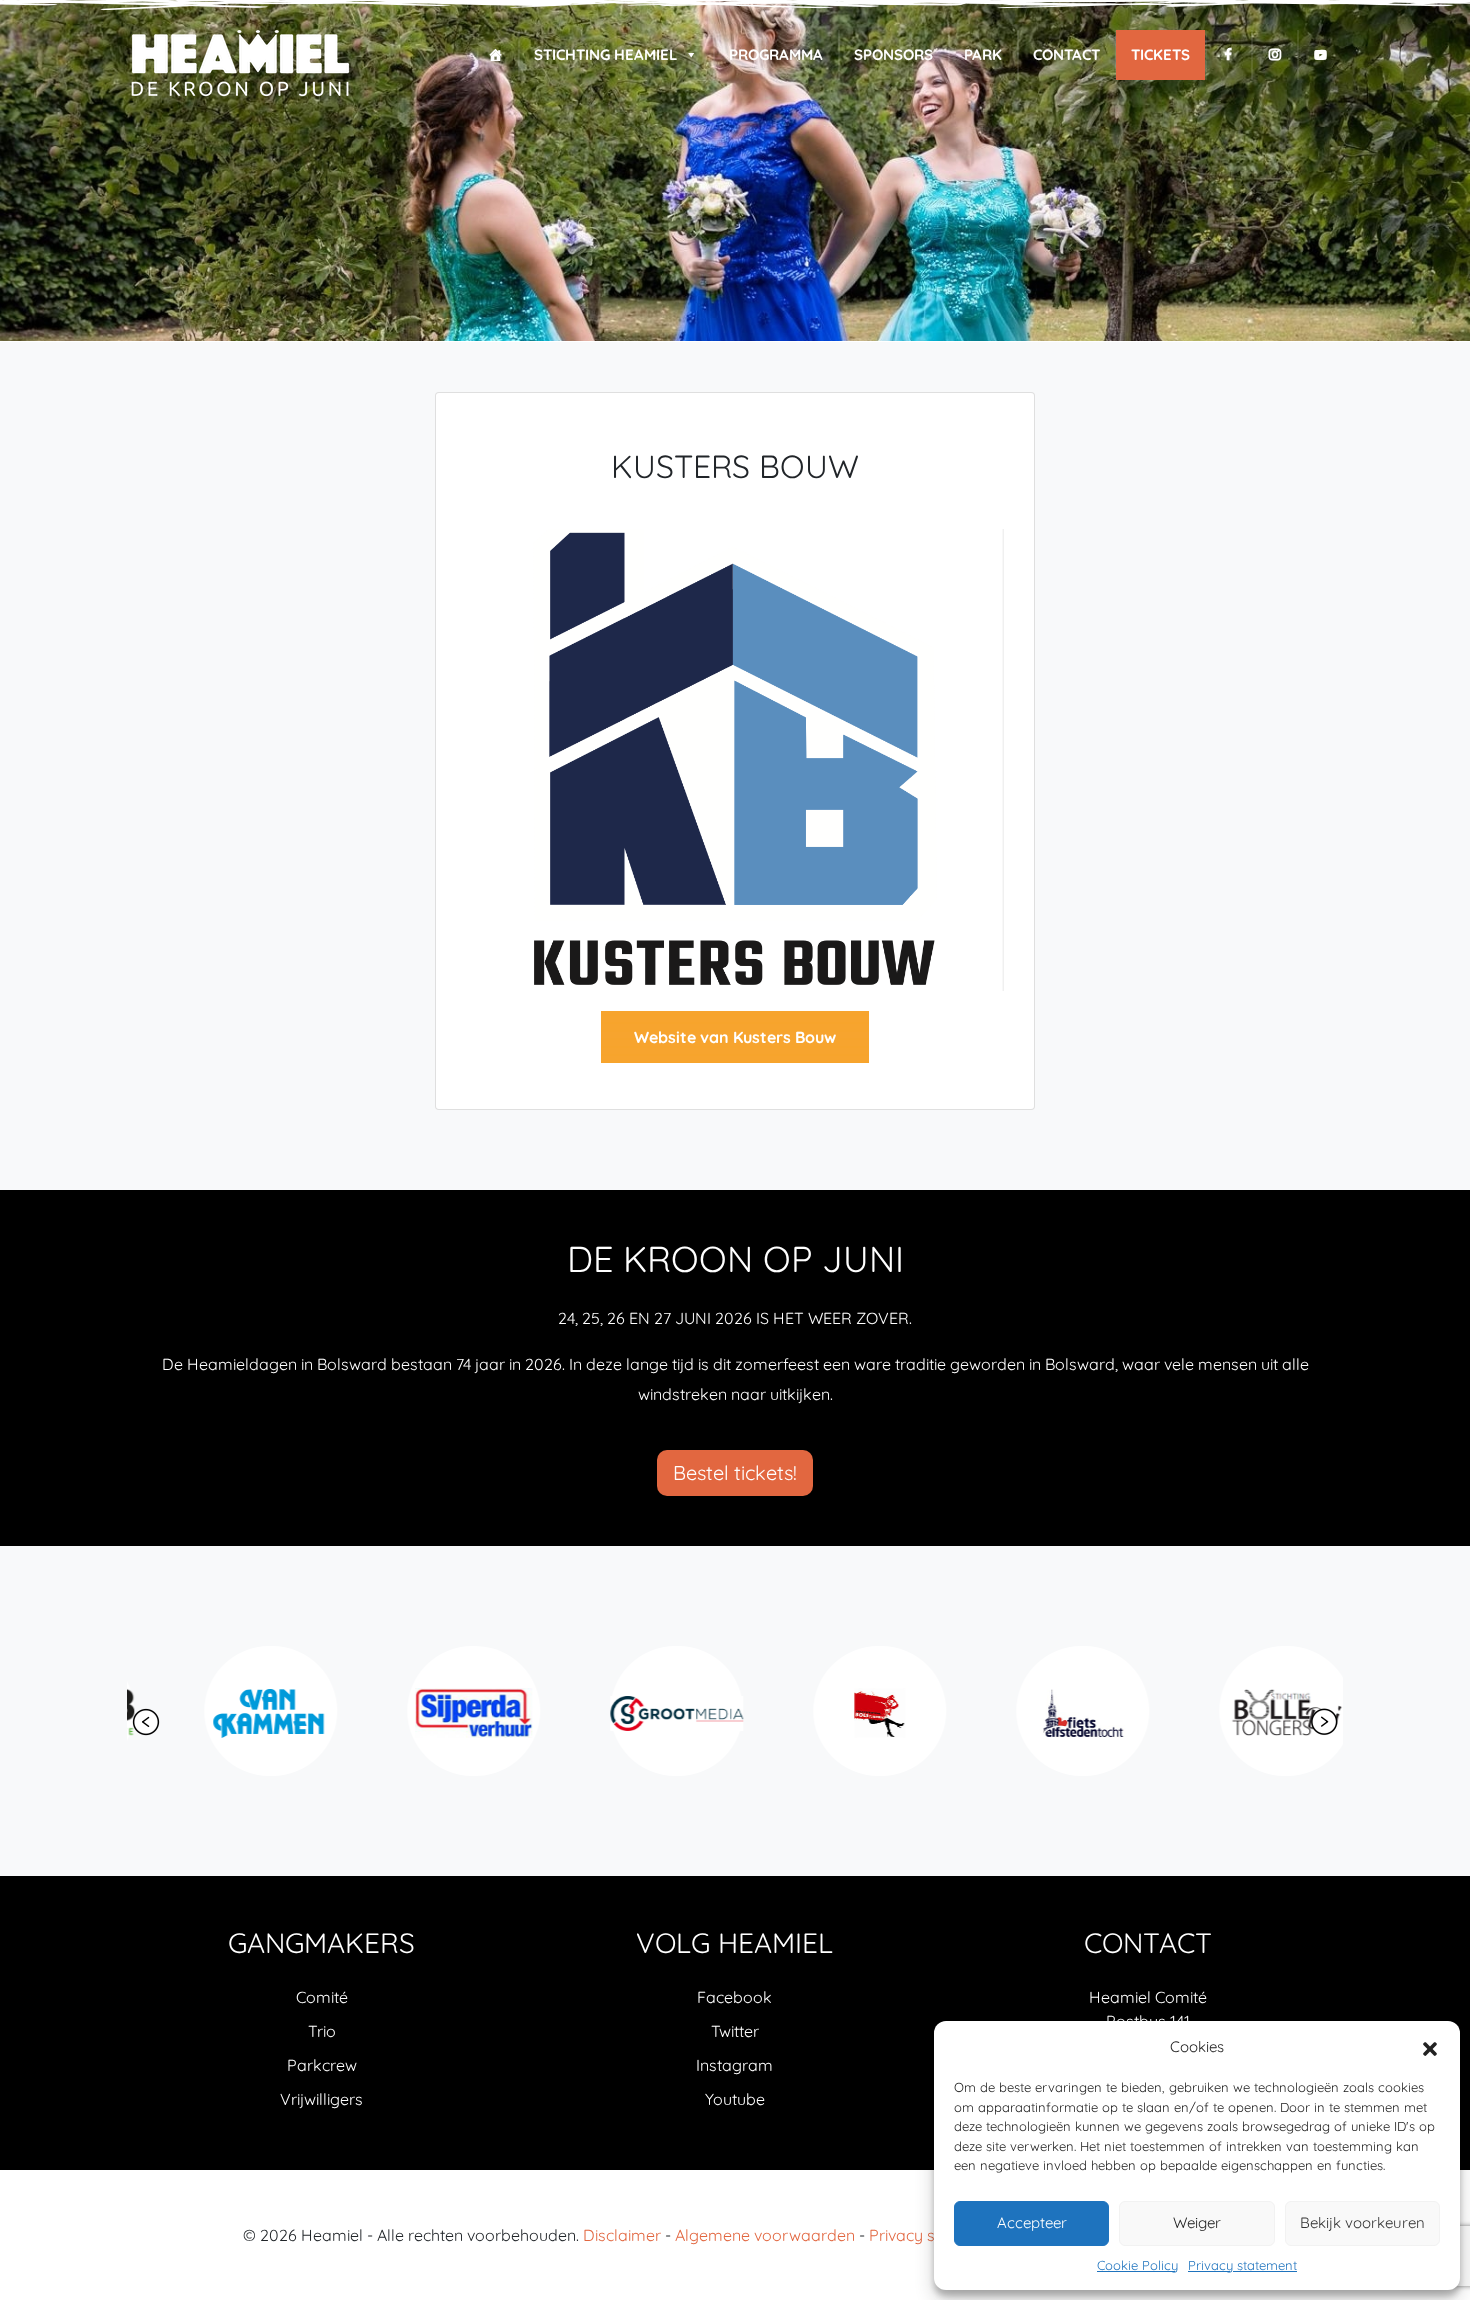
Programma (776, 54)
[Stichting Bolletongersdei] (1238, 1711)
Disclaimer (622, 2235)
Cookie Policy (1137, 2265)
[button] (1430, 2047)
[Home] (495, 55)
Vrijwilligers (321, 2099)
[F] (1228, 55)
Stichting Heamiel (605, 54)
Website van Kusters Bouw (735, 1037)
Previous (146, 1722)
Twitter (735, 2031)
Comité (322, 1997)
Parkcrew (322, 2065)
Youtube (735, 2099)
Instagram (734, 2065)
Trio (322, 2031)
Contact (1066, 54)
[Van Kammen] (223, 1711)
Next (1324, 1722)
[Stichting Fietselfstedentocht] (1035, 1711)
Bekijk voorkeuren (1362, 2222)
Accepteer (1032, 2222)
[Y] (1320, 55)
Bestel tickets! (735, 1472)
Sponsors (893, 54)
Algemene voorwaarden (765, 2235)
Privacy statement (1242, 2265)
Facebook (734, 1997)
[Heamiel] (239, 64)
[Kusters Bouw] (735, 758)
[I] (1274, 55)
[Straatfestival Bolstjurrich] (832, 1711)
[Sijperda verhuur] (426, 1711)
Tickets (1160, 54)
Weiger (1197, 2222)
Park (983, 54)
